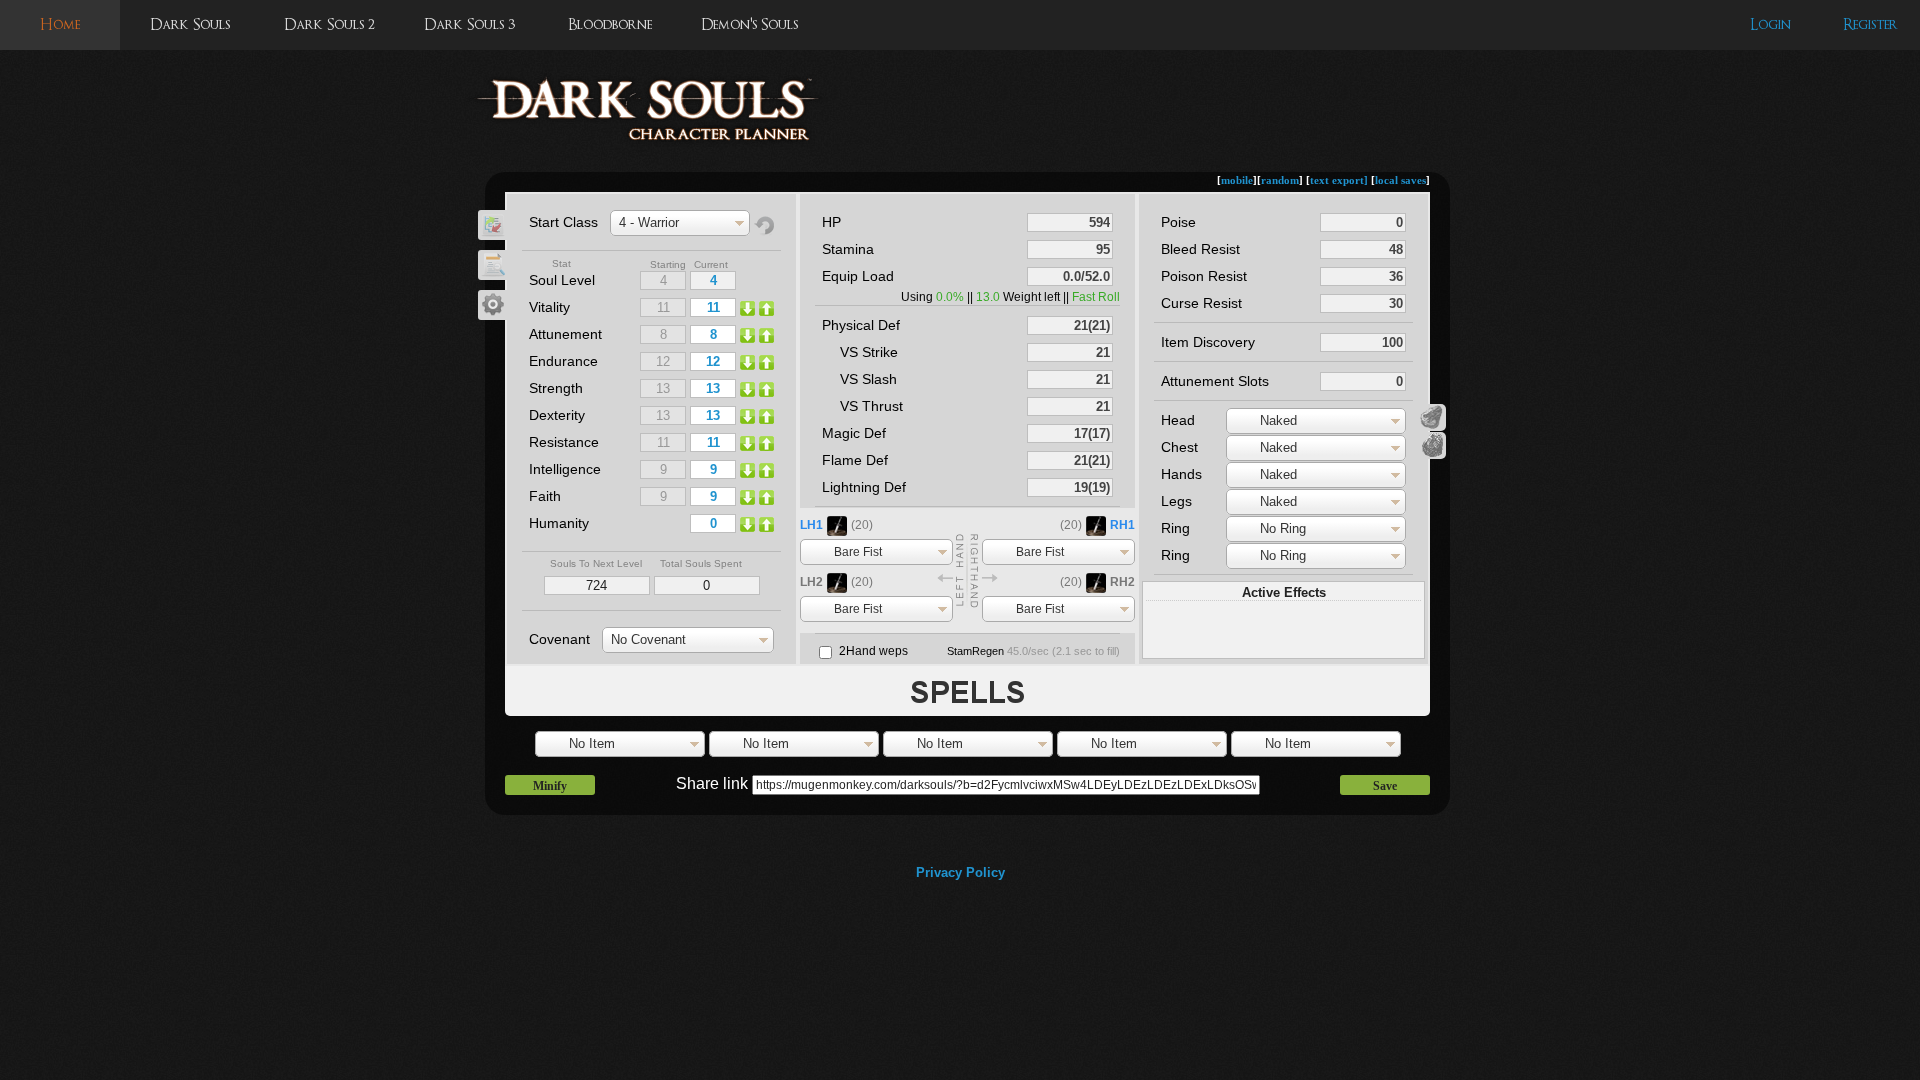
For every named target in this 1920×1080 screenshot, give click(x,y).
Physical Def (861, 325)
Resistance (564, 442)
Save (1385, 786)
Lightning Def (864, 487)
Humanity (559, 523)
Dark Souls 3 (469, 24)
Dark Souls (190, 24)
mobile (1237, 180)
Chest (1179, 447)
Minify (550, 786)
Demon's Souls (749, 24)
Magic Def (854, 433)
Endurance (563, 361)
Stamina (848, 249)
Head (1178, 420)
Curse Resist (1201, 303)
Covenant (559, 639)
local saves (1400, 180)
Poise (1178, 222)
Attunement (565, 334)
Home (60, 24)
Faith (545, 496)
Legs (1176, 501)
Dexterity (557, 415)
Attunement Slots (1215, 381)
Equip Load (858, 276)
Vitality (549, 307)
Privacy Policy (960, 872)
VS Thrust (871, 406)
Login (1770, 24)
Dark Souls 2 (329, 24)
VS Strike (869, 352)
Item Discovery (1208, 342)
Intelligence (565, 469)
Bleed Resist (1200, 249)
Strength (556, 388)
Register (1870, 24)
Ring (1175, 528)
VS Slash (868, 379)
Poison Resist (1204, 276)
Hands (1181, 474)
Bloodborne (610, 24)
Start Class (563, 222)
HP (831, 222)
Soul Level (562, 280)
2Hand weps (873, 651)
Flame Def (855, 460)
